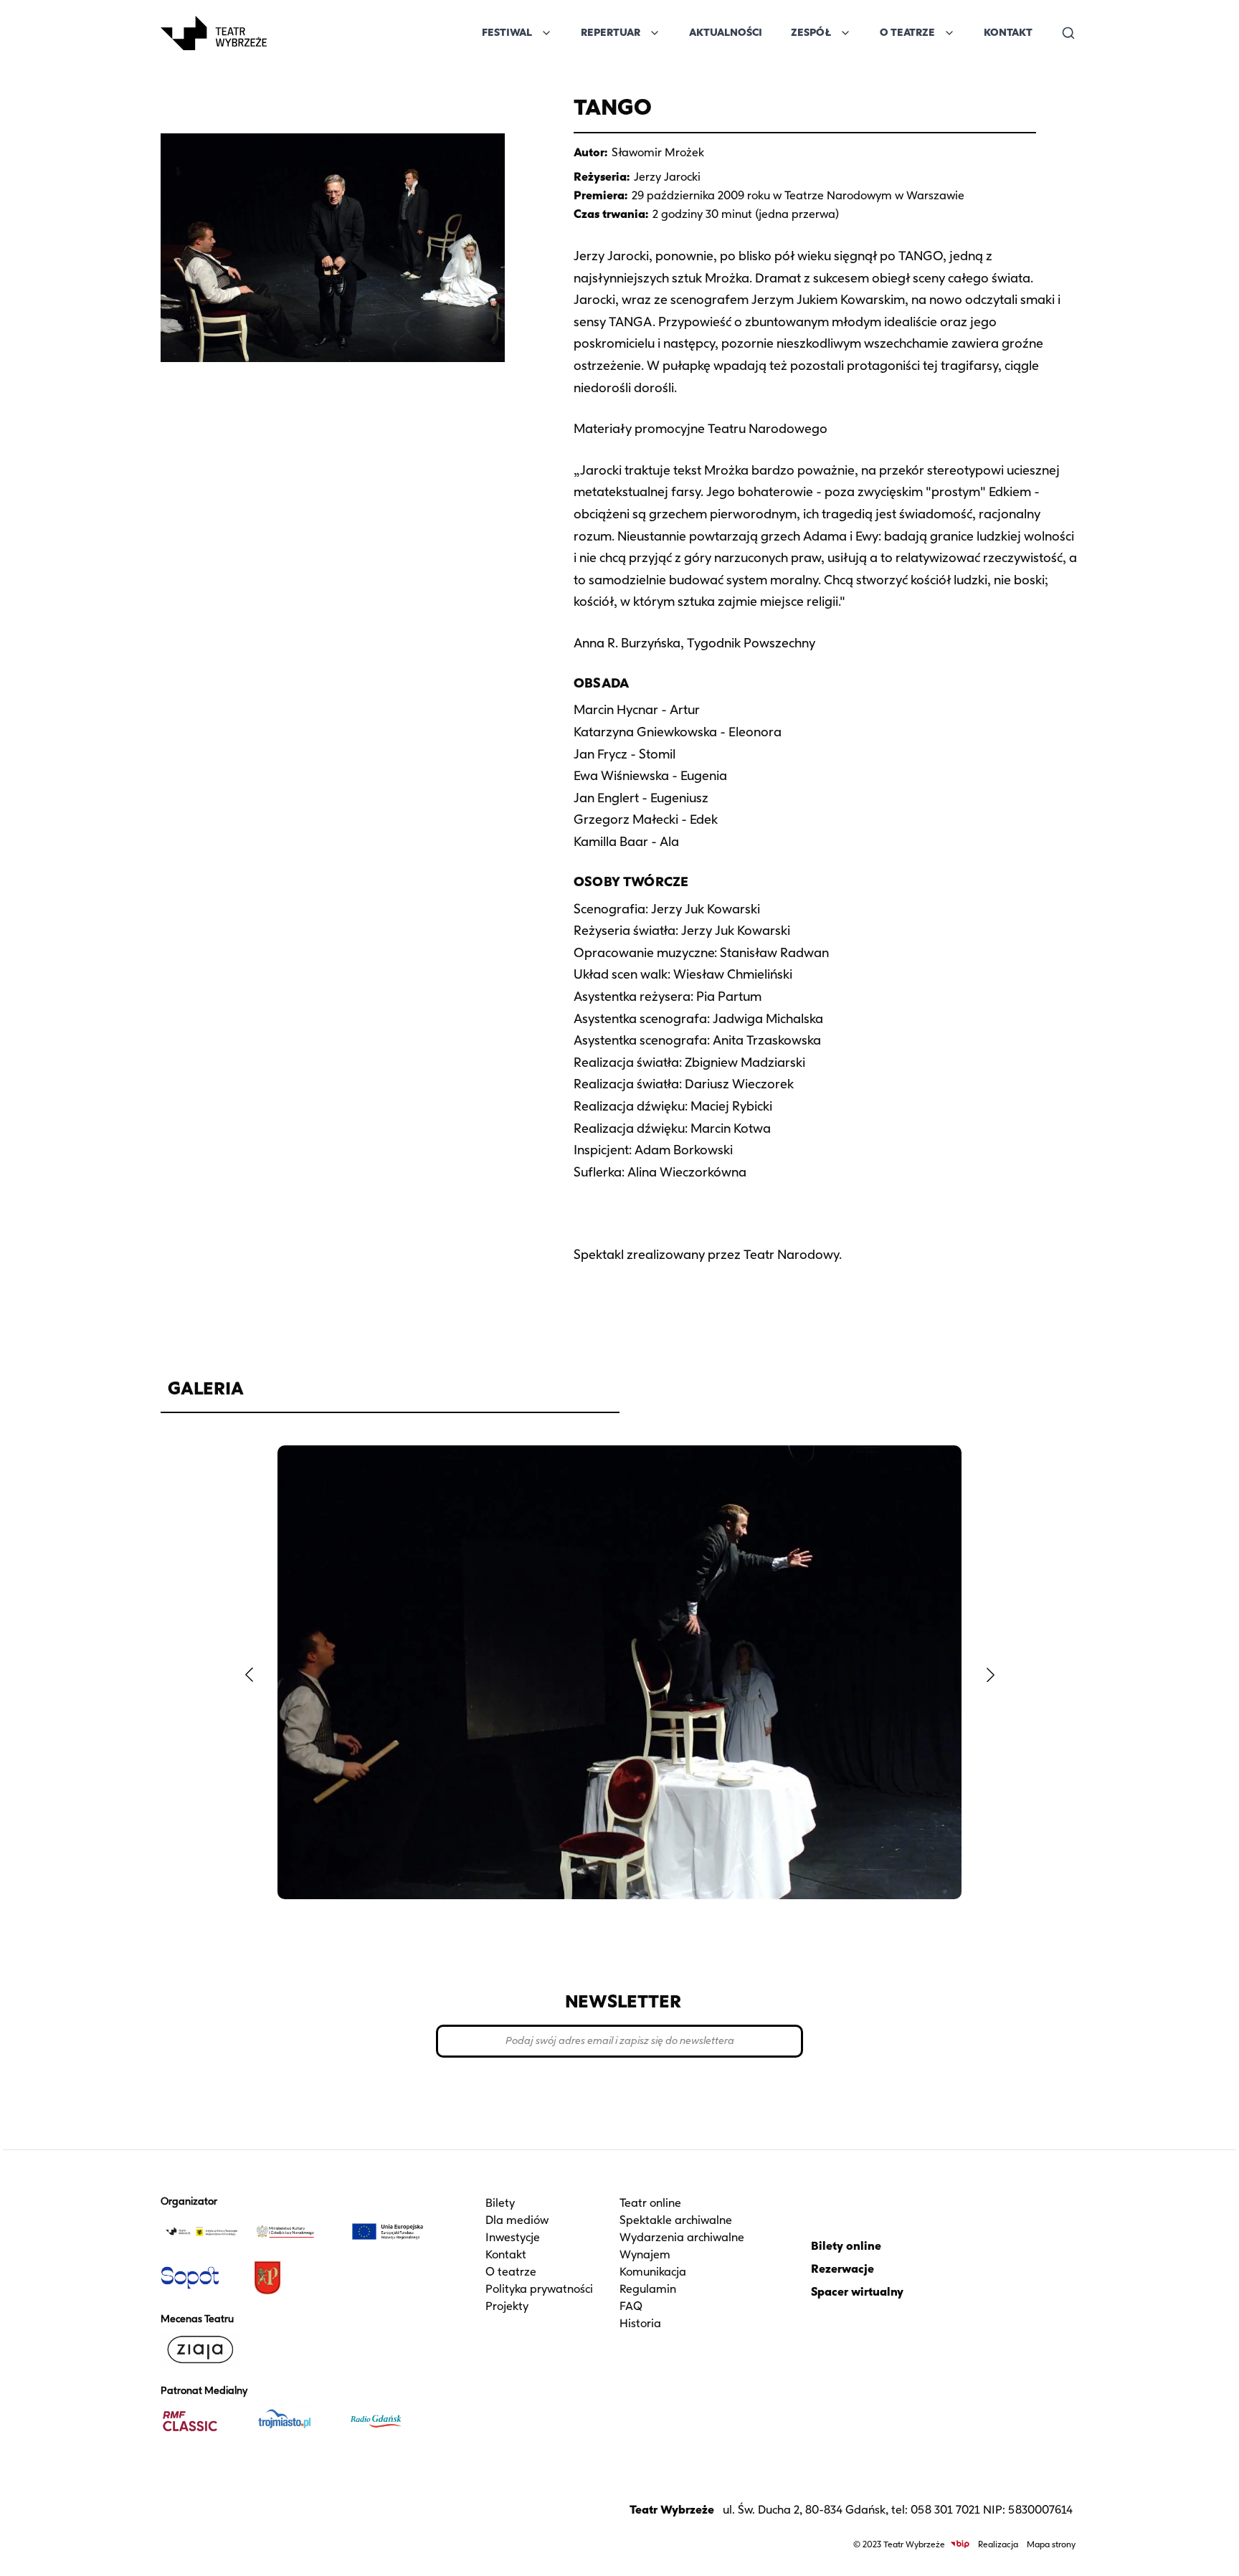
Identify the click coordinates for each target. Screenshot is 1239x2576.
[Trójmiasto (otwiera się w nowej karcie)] (295, 2421)
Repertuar (611, 33)
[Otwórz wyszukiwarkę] (1068, 33)
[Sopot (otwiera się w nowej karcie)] (201, 2278)
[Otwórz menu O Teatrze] (949, 33)
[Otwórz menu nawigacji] (283, 33)
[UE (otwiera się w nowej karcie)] (388, 2232)
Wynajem (645, 2254)
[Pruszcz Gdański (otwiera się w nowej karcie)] (295, 2278)
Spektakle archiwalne (676, 2220)
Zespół (811, 33)
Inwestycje (513, 2237)
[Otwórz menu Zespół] (845, 33)
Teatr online (650, 2203)
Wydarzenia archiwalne (682, 2237)
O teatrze (511, 2272)
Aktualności (726, 33)
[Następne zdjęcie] (990, 1675)
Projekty (507, 2306)
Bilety (500, 2203)
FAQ (631, 2306)
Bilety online (846, 2246)
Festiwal (507, 33)
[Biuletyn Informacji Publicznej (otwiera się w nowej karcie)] (960, 2544)
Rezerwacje (842, 2269)
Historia (640, 2323)
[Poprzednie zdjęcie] (249, 1675)
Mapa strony (1051, 2544)
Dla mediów (517, 2220)
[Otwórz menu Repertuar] (655, 33)
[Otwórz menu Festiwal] (546, 33)
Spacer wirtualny (857, 2292)
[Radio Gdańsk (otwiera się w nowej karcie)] (388, 2421)
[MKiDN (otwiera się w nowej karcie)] (295, 2232)
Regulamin (648, 2289)
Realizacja (998, 2544)
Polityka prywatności (539, 2289)
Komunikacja (653, 2272)
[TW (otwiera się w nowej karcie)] (201, 2232)
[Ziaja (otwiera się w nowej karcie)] (201, 2349)
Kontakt (1008, 33)
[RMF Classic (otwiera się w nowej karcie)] (201, 2421)
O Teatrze (907, 33)
